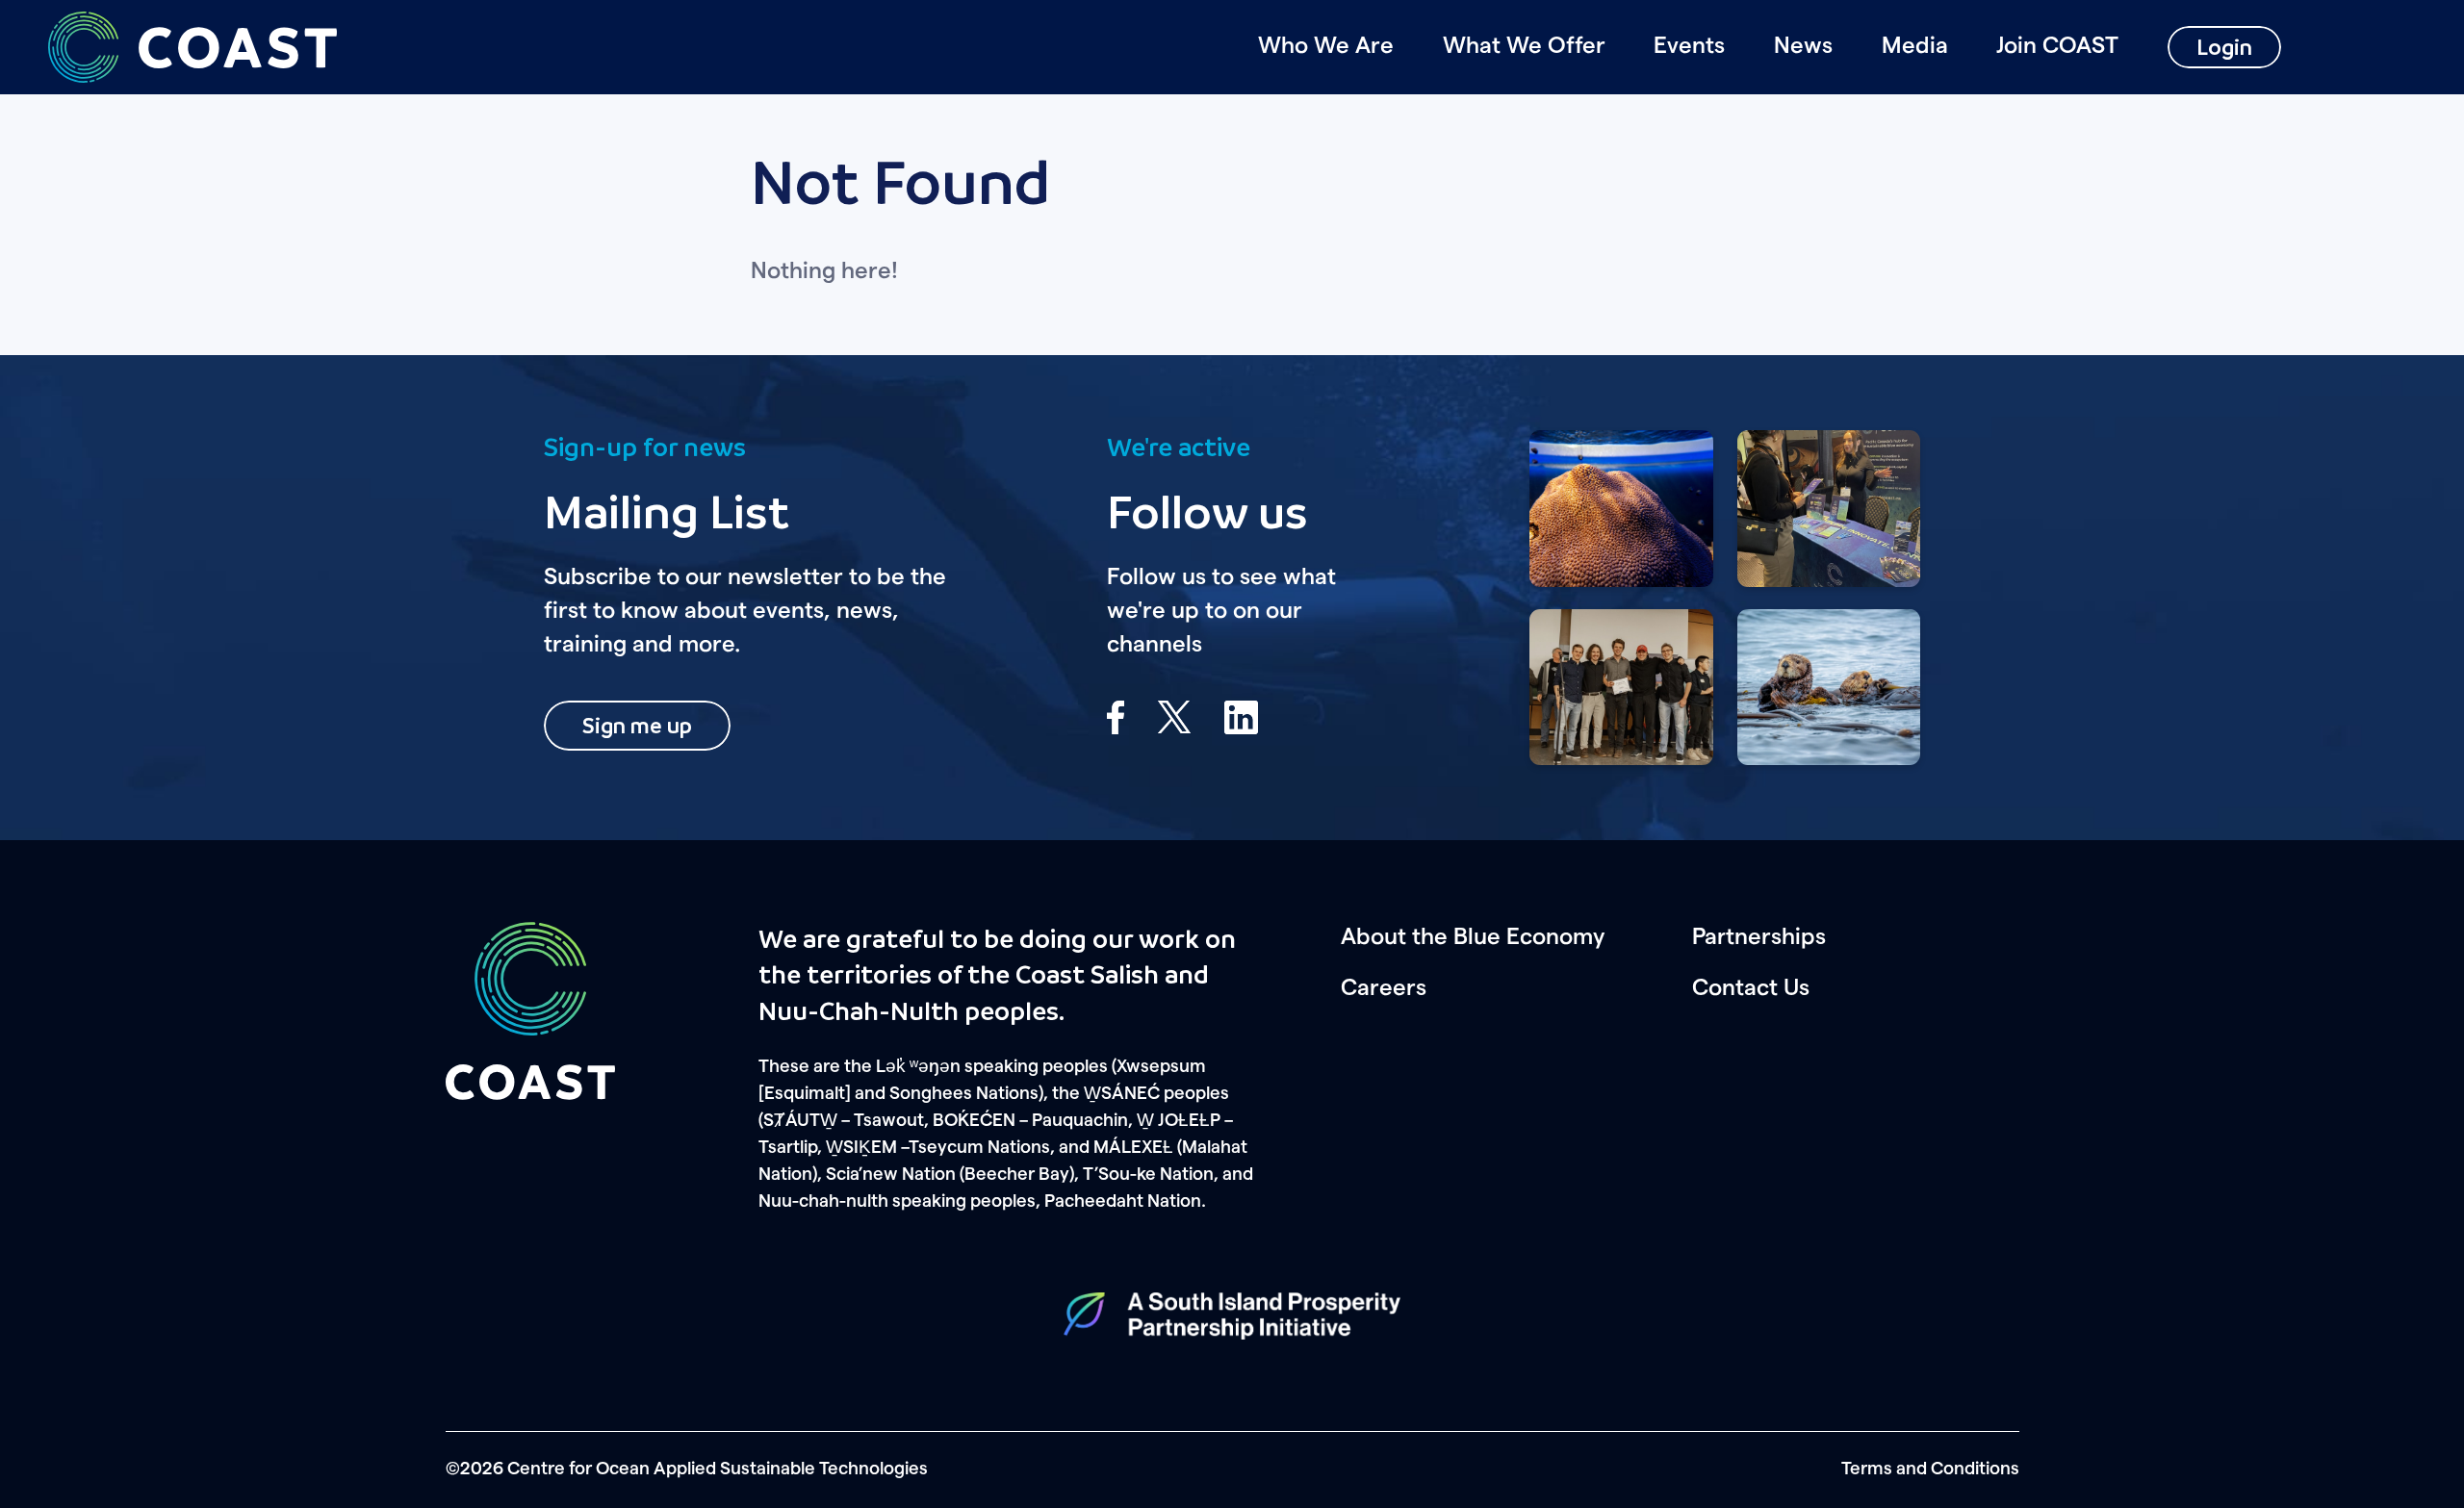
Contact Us (1751, 988)
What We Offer (1524, 46)
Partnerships (1759, 937)
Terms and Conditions (1930, 1469)
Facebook (1116, 717)
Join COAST (2057, 46)
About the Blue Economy (1473, 937)
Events (1689, 46)
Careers (1384, 988)
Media (1915, 46)
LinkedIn (1241, 717)
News (1803, 46)
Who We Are (1326, 46)
